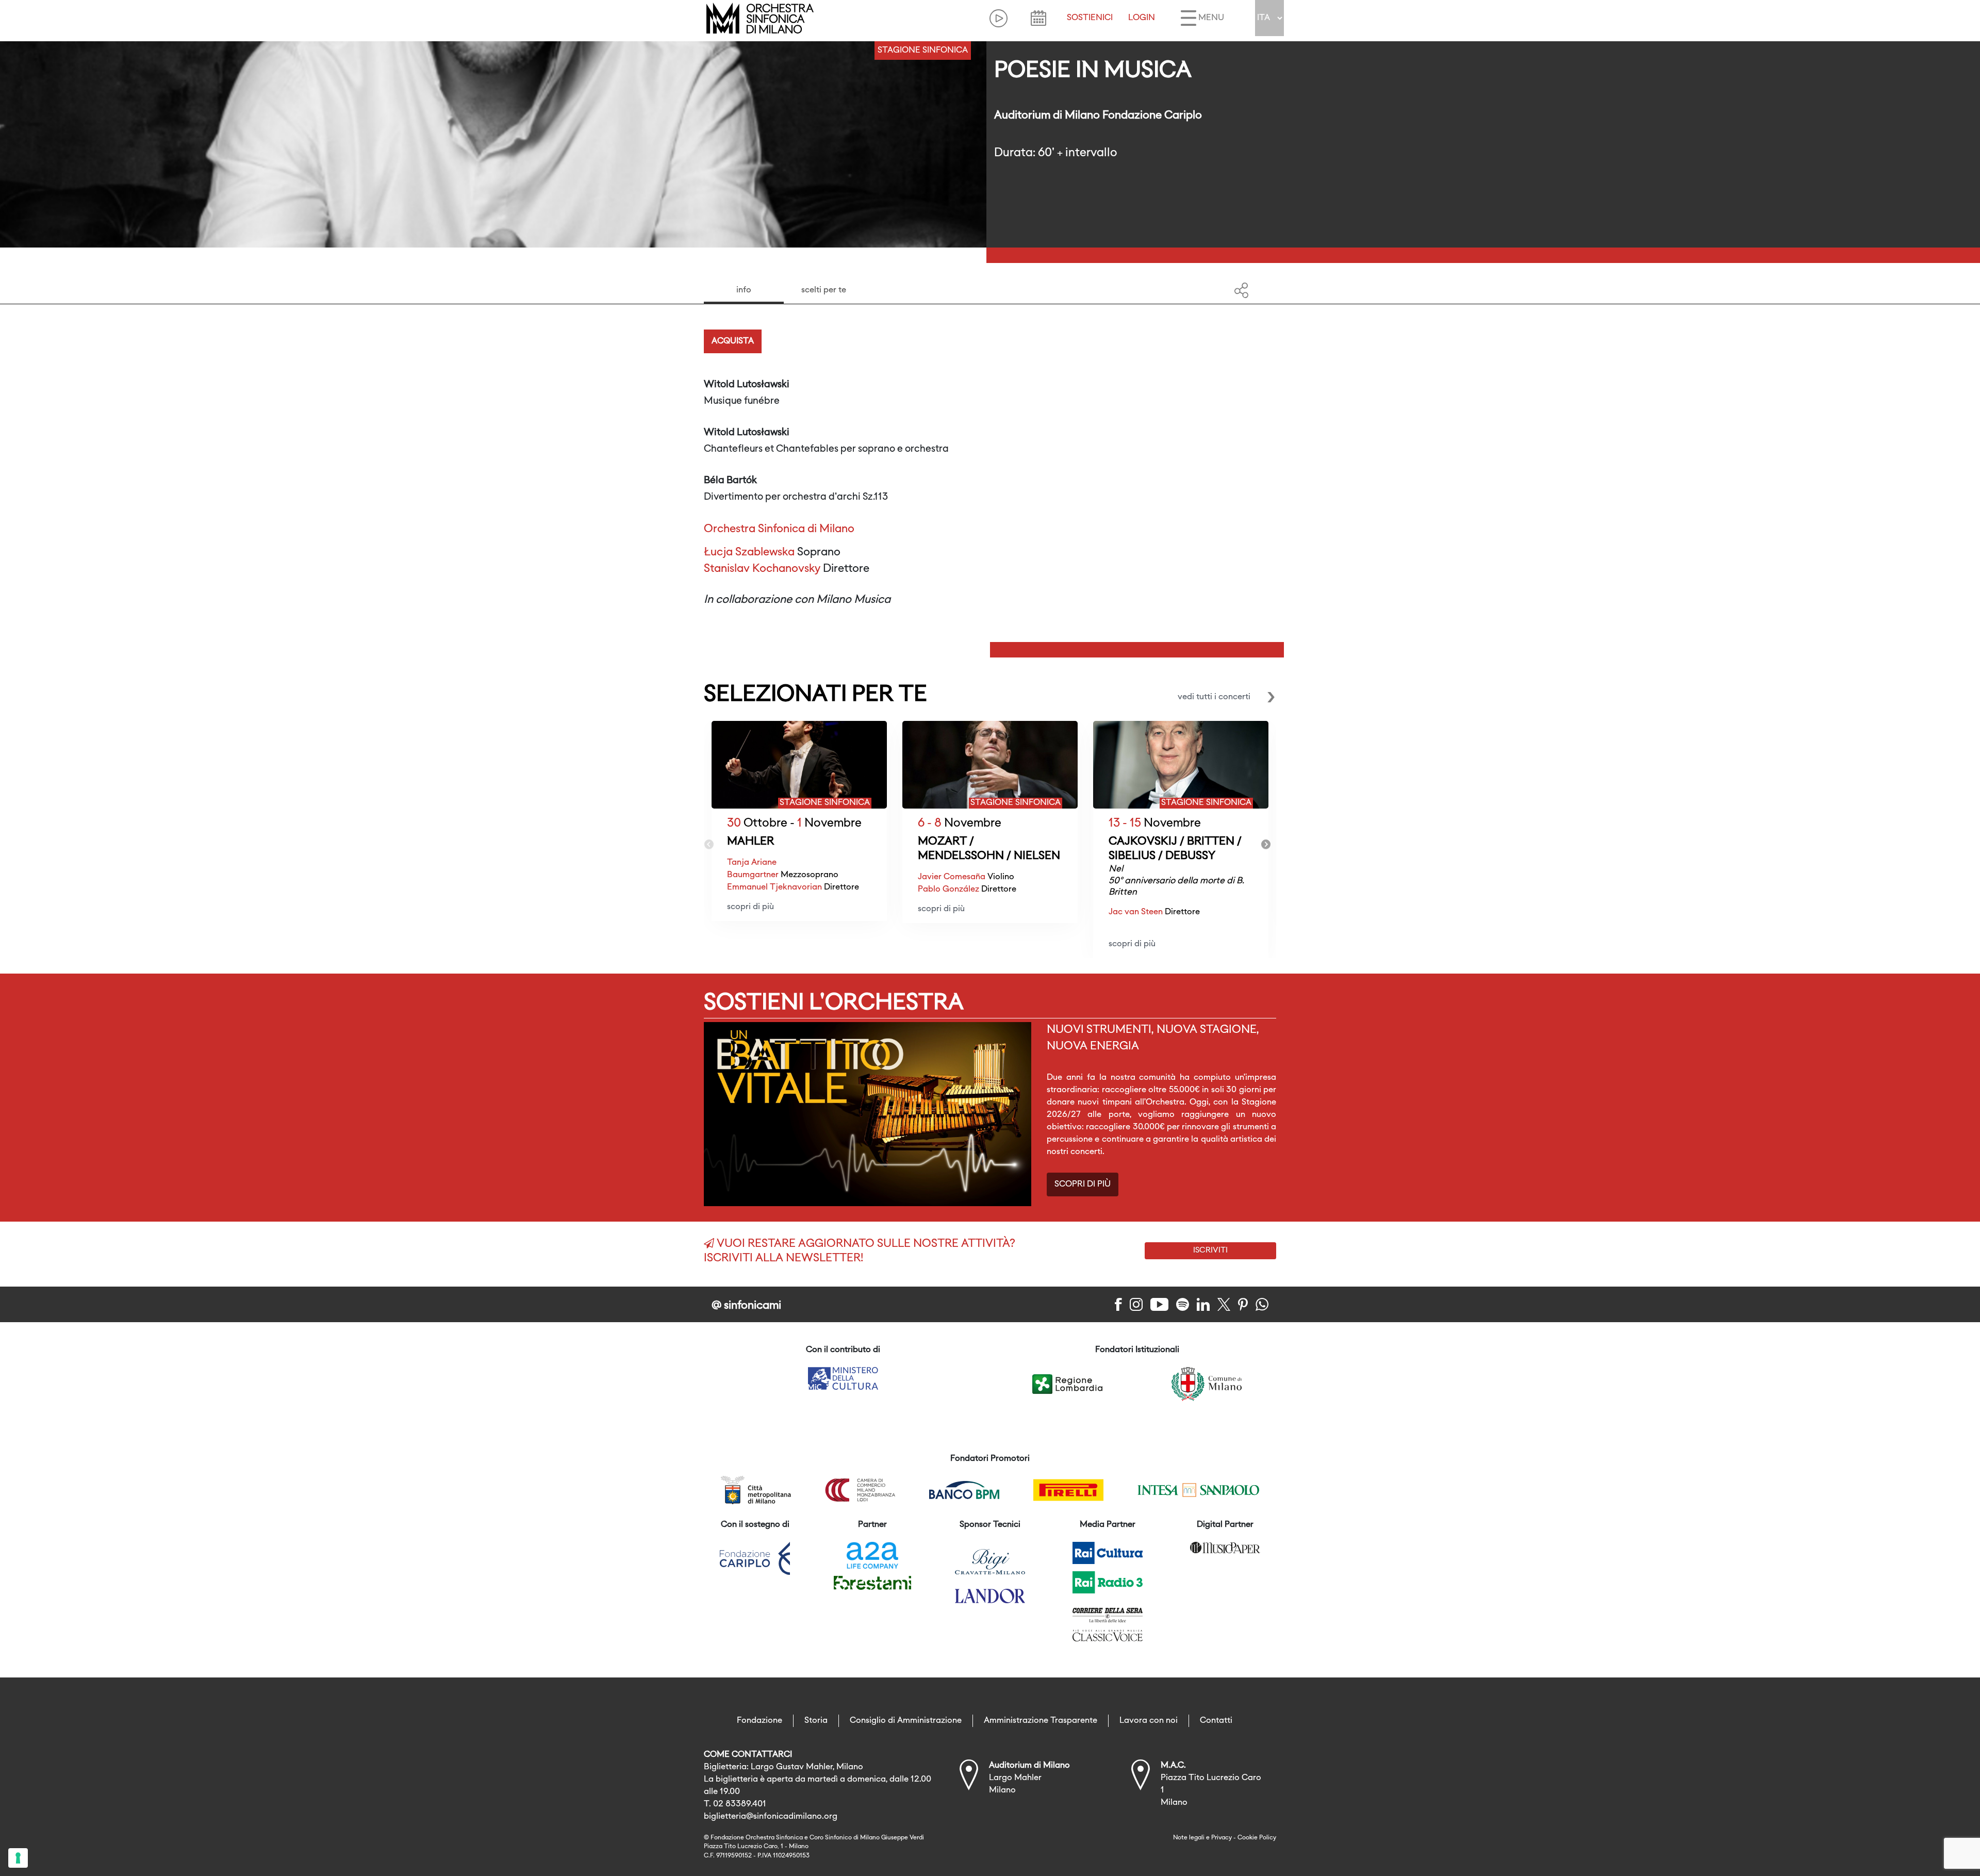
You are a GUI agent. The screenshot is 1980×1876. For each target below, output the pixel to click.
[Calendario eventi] (1038, 18)
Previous (709, 845)
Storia (816, 1721)
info (744, 290)
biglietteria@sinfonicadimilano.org (771, 1817)
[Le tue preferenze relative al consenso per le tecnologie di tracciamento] (18, 1858)
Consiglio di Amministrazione (906, 1721)
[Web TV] (999, 18)
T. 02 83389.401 (735, 1804)
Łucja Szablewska (749, 553)
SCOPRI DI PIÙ (1083, 1184)
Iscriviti (1210, 1250)
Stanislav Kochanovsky (762, 569)
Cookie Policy (1257, 1838)
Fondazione (760, 1721)
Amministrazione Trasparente (1041, 1721)
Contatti (1216, 1721)
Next (1266, 845)
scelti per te (824, 290)
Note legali (1189, 1838)
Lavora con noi (1149, 1721)
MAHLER (750, 842)
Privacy (1222, 1838)
